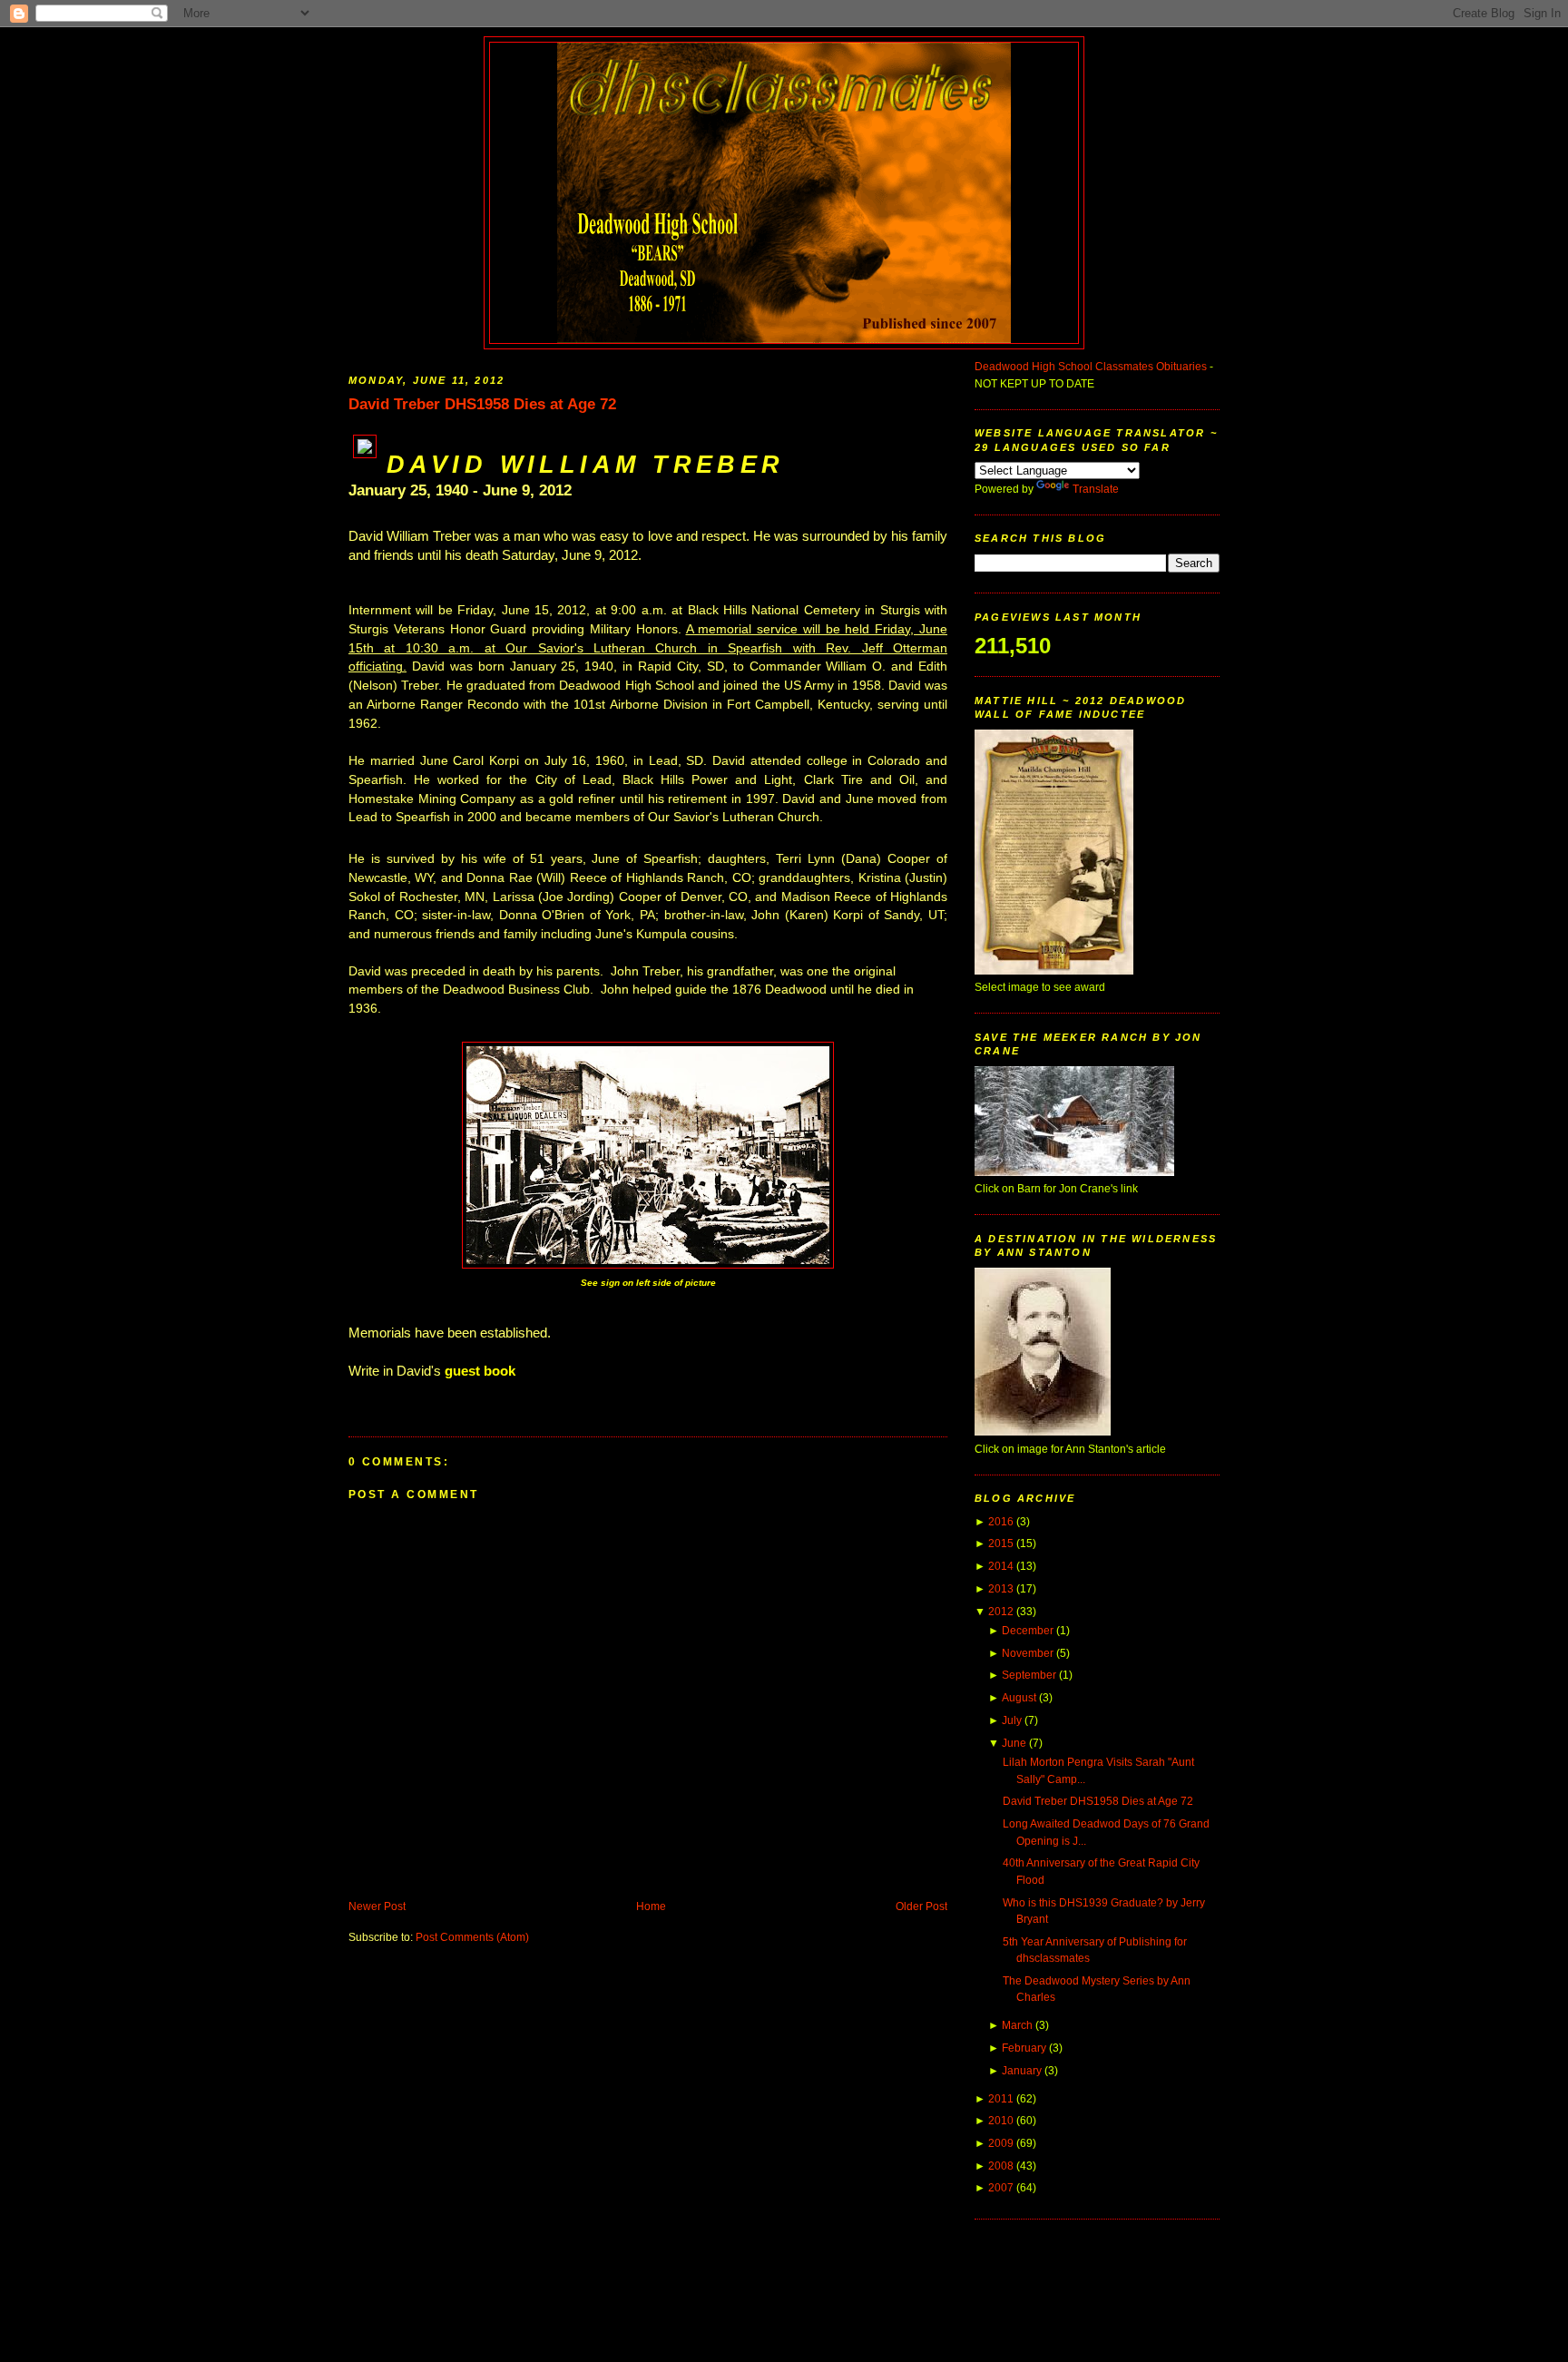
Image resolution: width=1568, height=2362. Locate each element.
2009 (1001, 2143)
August (1019, 1698)
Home (651, 1906)
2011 (1001, 2099)
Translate (1096, 489)
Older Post (921, 1906)
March (1017, 2025)
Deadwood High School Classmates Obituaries (1091, 367)
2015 (1001, 1544)
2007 (1001, 2188)
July (1012, 1720)
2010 (1001, 2121)
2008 (1001, 2166)
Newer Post (377, 1906)
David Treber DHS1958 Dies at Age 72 (482, 404)
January (1022, 2071)
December (1028, 1631)
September (1029, 1675)
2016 (1001, 1522)
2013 (1001, 1589)
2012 (1001, 1612)
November (1028, 1653)
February (1024, 2048)
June (1014, 1743)
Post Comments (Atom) (472, 1937)
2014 (1001, 1566)
